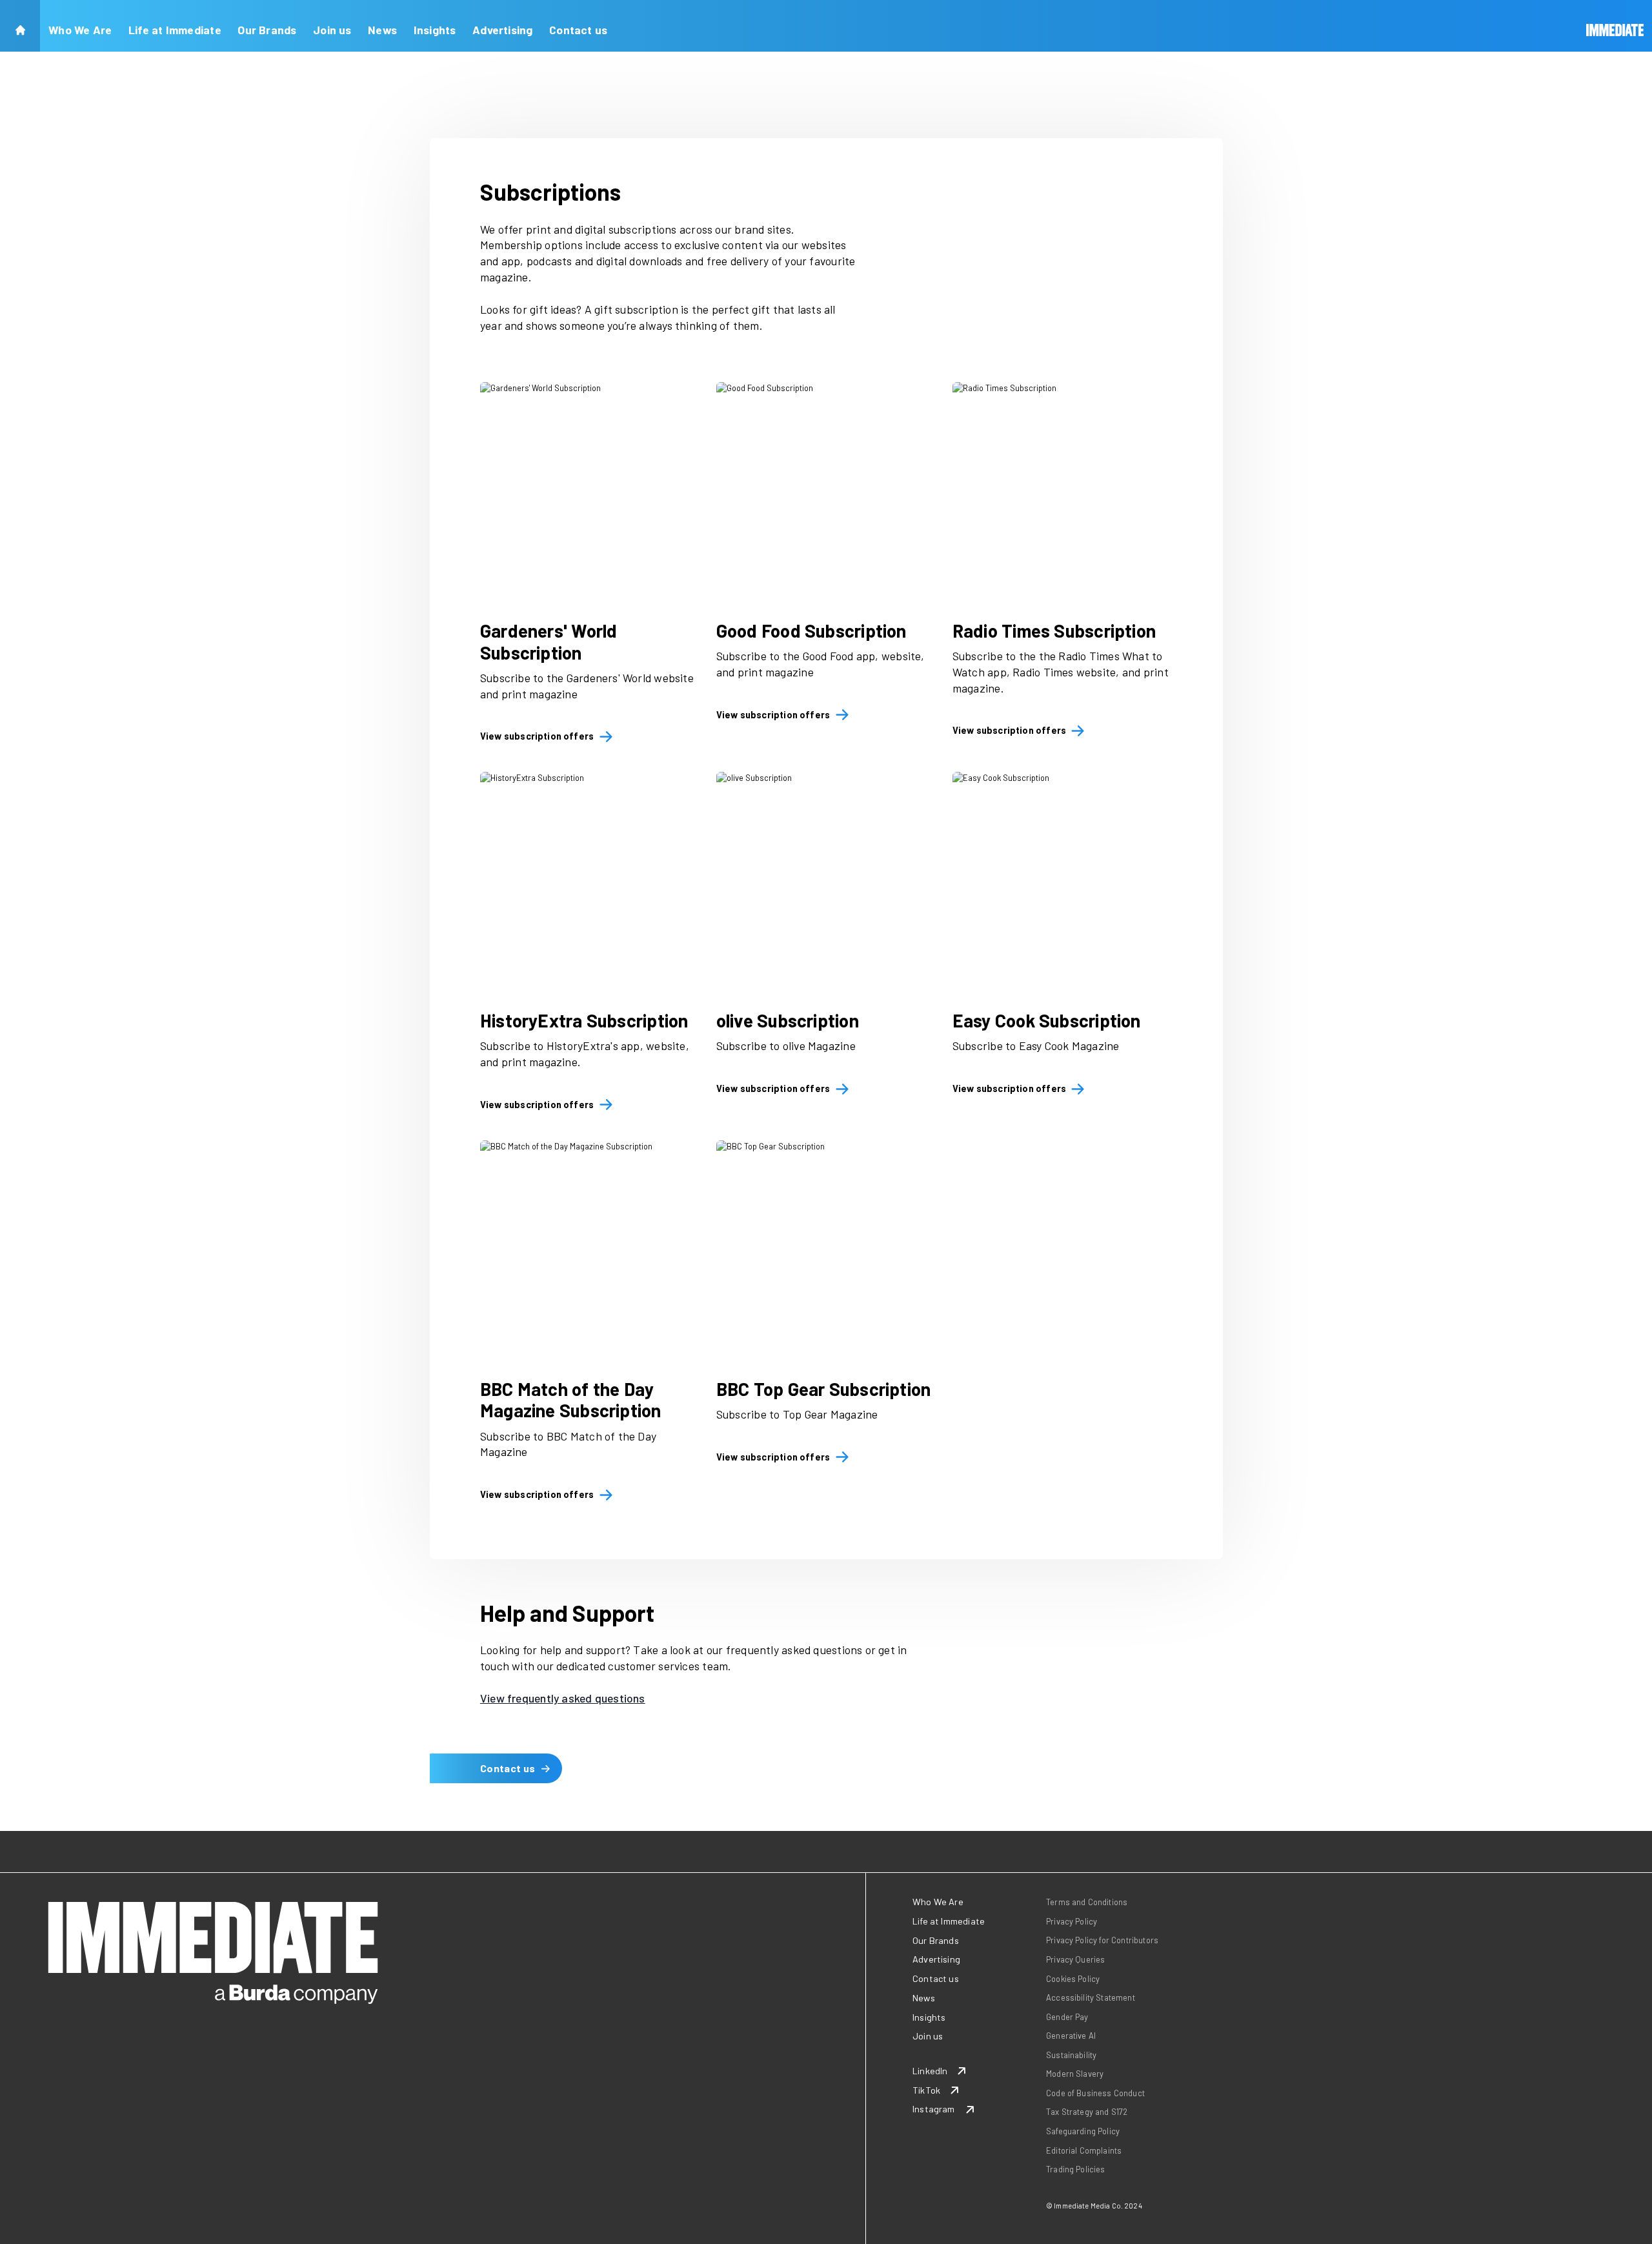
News (382, 30)
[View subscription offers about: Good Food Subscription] (826, 492)
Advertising (502, 30)
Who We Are (80, 30)
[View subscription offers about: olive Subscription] (826, 882)
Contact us (578, 30)
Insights (435, 30)
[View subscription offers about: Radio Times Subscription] (1062, 492)
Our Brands (267, 30)
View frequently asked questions (563, 1698)
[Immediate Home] (1615, 26)
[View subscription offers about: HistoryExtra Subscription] (590, 882)
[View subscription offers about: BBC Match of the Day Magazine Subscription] (590, 1250)
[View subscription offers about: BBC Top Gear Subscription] (826, 1250)
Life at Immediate (175, 30)
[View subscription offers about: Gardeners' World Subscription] (590, 492)
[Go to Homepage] (20, 26)
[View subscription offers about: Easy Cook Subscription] (1062, 882)
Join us (332, 30)
